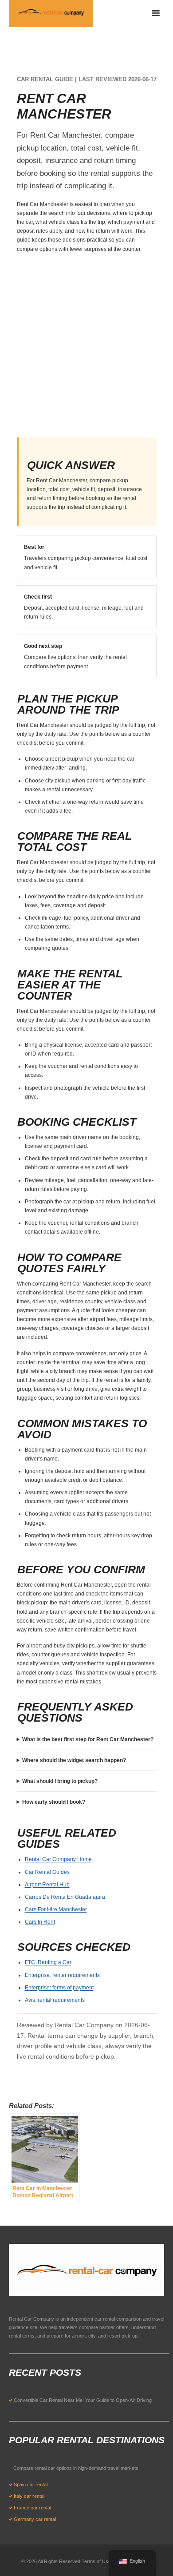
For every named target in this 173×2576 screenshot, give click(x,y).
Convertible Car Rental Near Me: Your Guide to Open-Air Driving (83, 2400)
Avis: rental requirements (55, 2000)
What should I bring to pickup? (60, 1781)
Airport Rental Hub (47, 1885)
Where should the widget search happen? (74, 1760)
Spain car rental (31, 2485)
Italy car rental (29, 2496)
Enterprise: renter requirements (62, 1975)
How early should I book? (54, 1802)
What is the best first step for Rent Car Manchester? (88, 1739)
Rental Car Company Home (58, 1859)
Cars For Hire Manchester (56, 1909)
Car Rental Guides (47, 1872)
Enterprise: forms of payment (59, 1988)
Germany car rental (35, 2519)
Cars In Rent (40, 1922)
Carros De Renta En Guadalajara (65, 1897)
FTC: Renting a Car (48, 1962)
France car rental (32, 2508)
